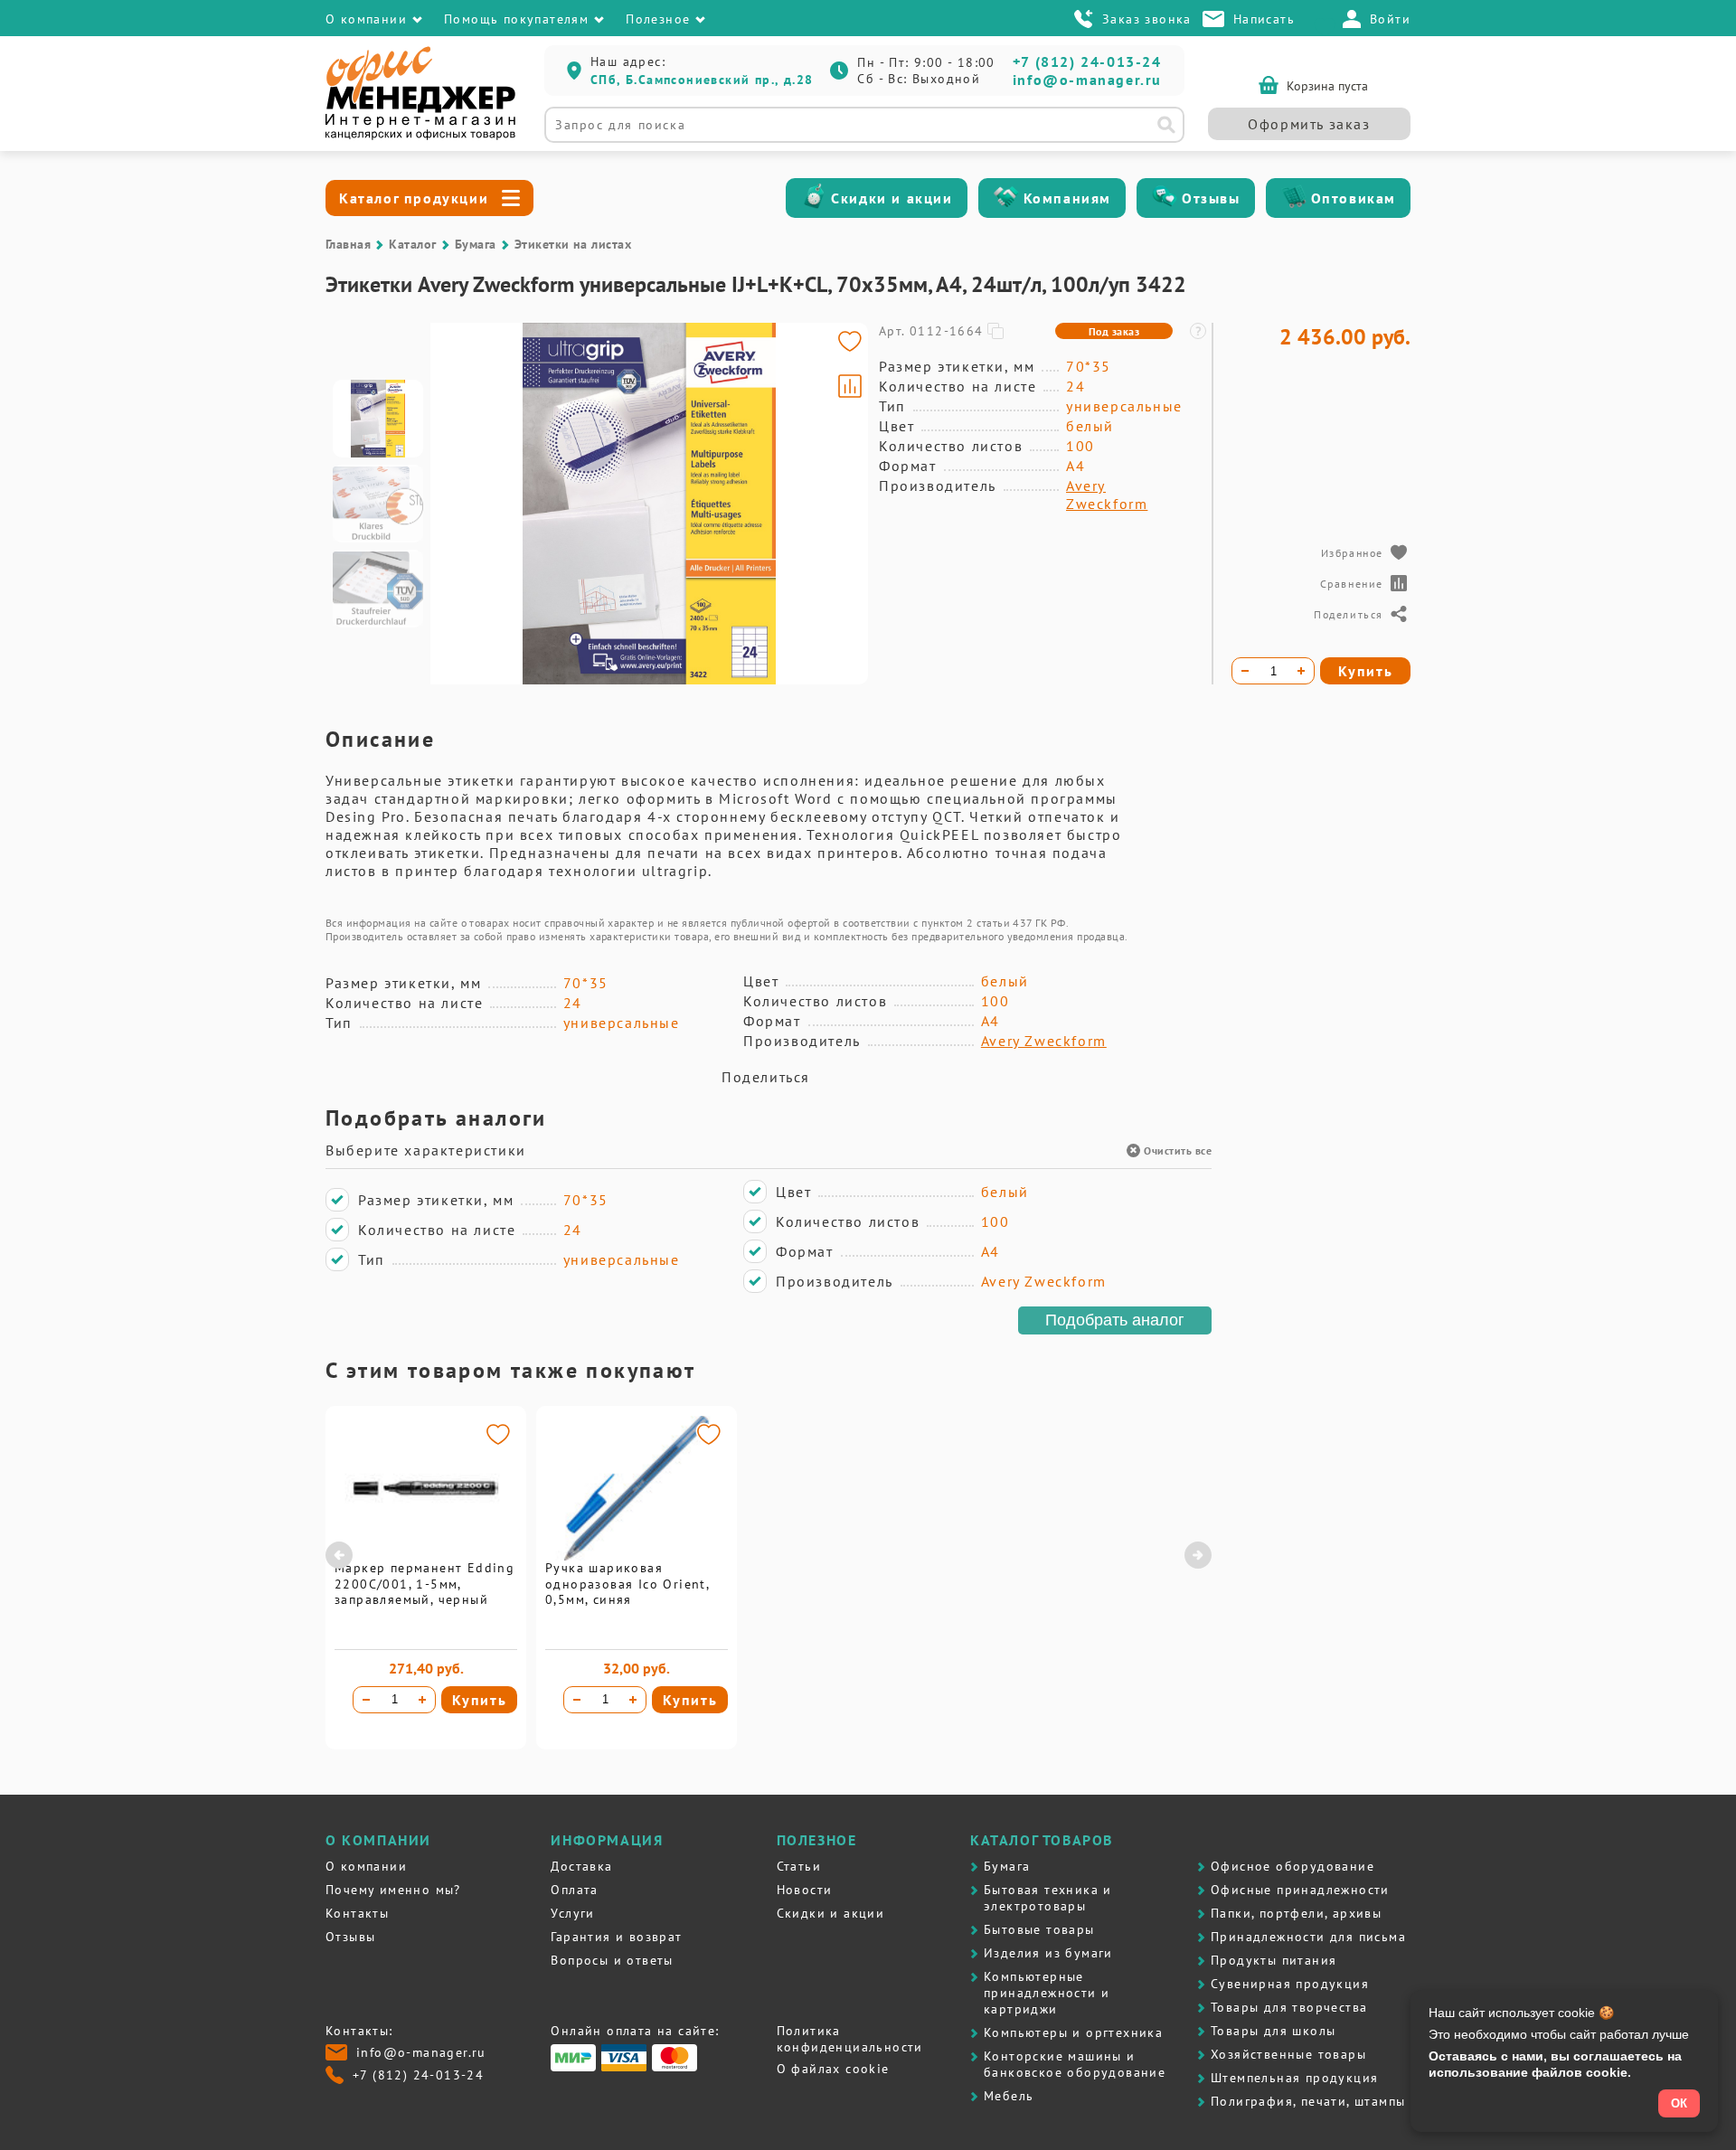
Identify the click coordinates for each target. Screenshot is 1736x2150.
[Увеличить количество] (422, 1700)
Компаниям (1067, 198)
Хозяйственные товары (1288, 2054)
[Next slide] (846, 504)
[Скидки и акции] (814, 198)
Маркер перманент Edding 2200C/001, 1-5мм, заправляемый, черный (425, 1584)
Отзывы (1211, 198)
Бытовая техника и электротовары (1048, 1898)
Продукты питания (1274, 1960)
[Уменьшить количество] (366, 1700)
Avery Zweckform (1107, 495)
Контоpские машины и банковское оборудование (1075, 2064)
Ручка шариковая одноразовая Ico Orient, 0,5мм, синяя (627, 1584)
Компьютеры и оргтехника (1073, 2032)
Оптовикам (1354, 198)
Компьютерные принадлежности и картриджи (1047, 1993)
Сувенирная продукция (1290, 1984)
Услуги (572, 1913)
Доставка (581, 1866)
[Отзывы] (1165, 198)
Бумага (476, 244)
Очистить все (1178, 1150)
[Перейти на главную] (420, 136)
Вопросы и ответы (612, 1960)
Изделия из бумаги (1048, 1953)
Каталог (412, 244)
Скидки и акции (892, 198)
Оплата (574, 1890)
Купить (480, 1700)
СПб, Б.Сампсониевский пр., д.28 (702, 80)
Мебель (1009, 2096)
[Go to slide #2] (378, 504)
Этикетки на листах (573, 244)
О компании (366, 1866)
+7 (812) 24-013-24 (1087, 61)
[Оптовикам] (1294, 198)
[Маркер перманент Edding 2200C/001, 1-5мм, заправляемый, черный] (426, 1556)
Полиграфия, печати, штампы (1308, 2101)
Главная (348, 244)
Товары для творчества (1289, 2007)
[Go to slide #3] (378, 589)
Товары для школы (1273, 2031)
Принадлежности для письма (1308, 1937)
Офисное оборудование (1293, 1866)
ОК (1679, 2103)
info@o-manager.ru (1087, 80)
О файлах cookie (833, 2069)
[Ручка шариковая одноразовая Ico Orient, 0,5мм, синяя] (637, 1556)
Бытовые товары (1039, 1929)
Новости (805, 1890)
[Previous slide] (452, 504)
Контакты (357, 1913)
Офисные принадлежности (1300, 1890)
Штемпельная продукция (1294, 2078)
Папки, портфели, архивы (1296, 1913)
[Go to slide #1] (378, 419)
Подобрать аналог (1115, 1320)
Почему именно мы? (393, 1890)
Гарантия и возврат (616, 1937)
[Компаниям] (1006, 198)
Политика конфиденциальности (850, 2039)
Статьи (799, 1866)
